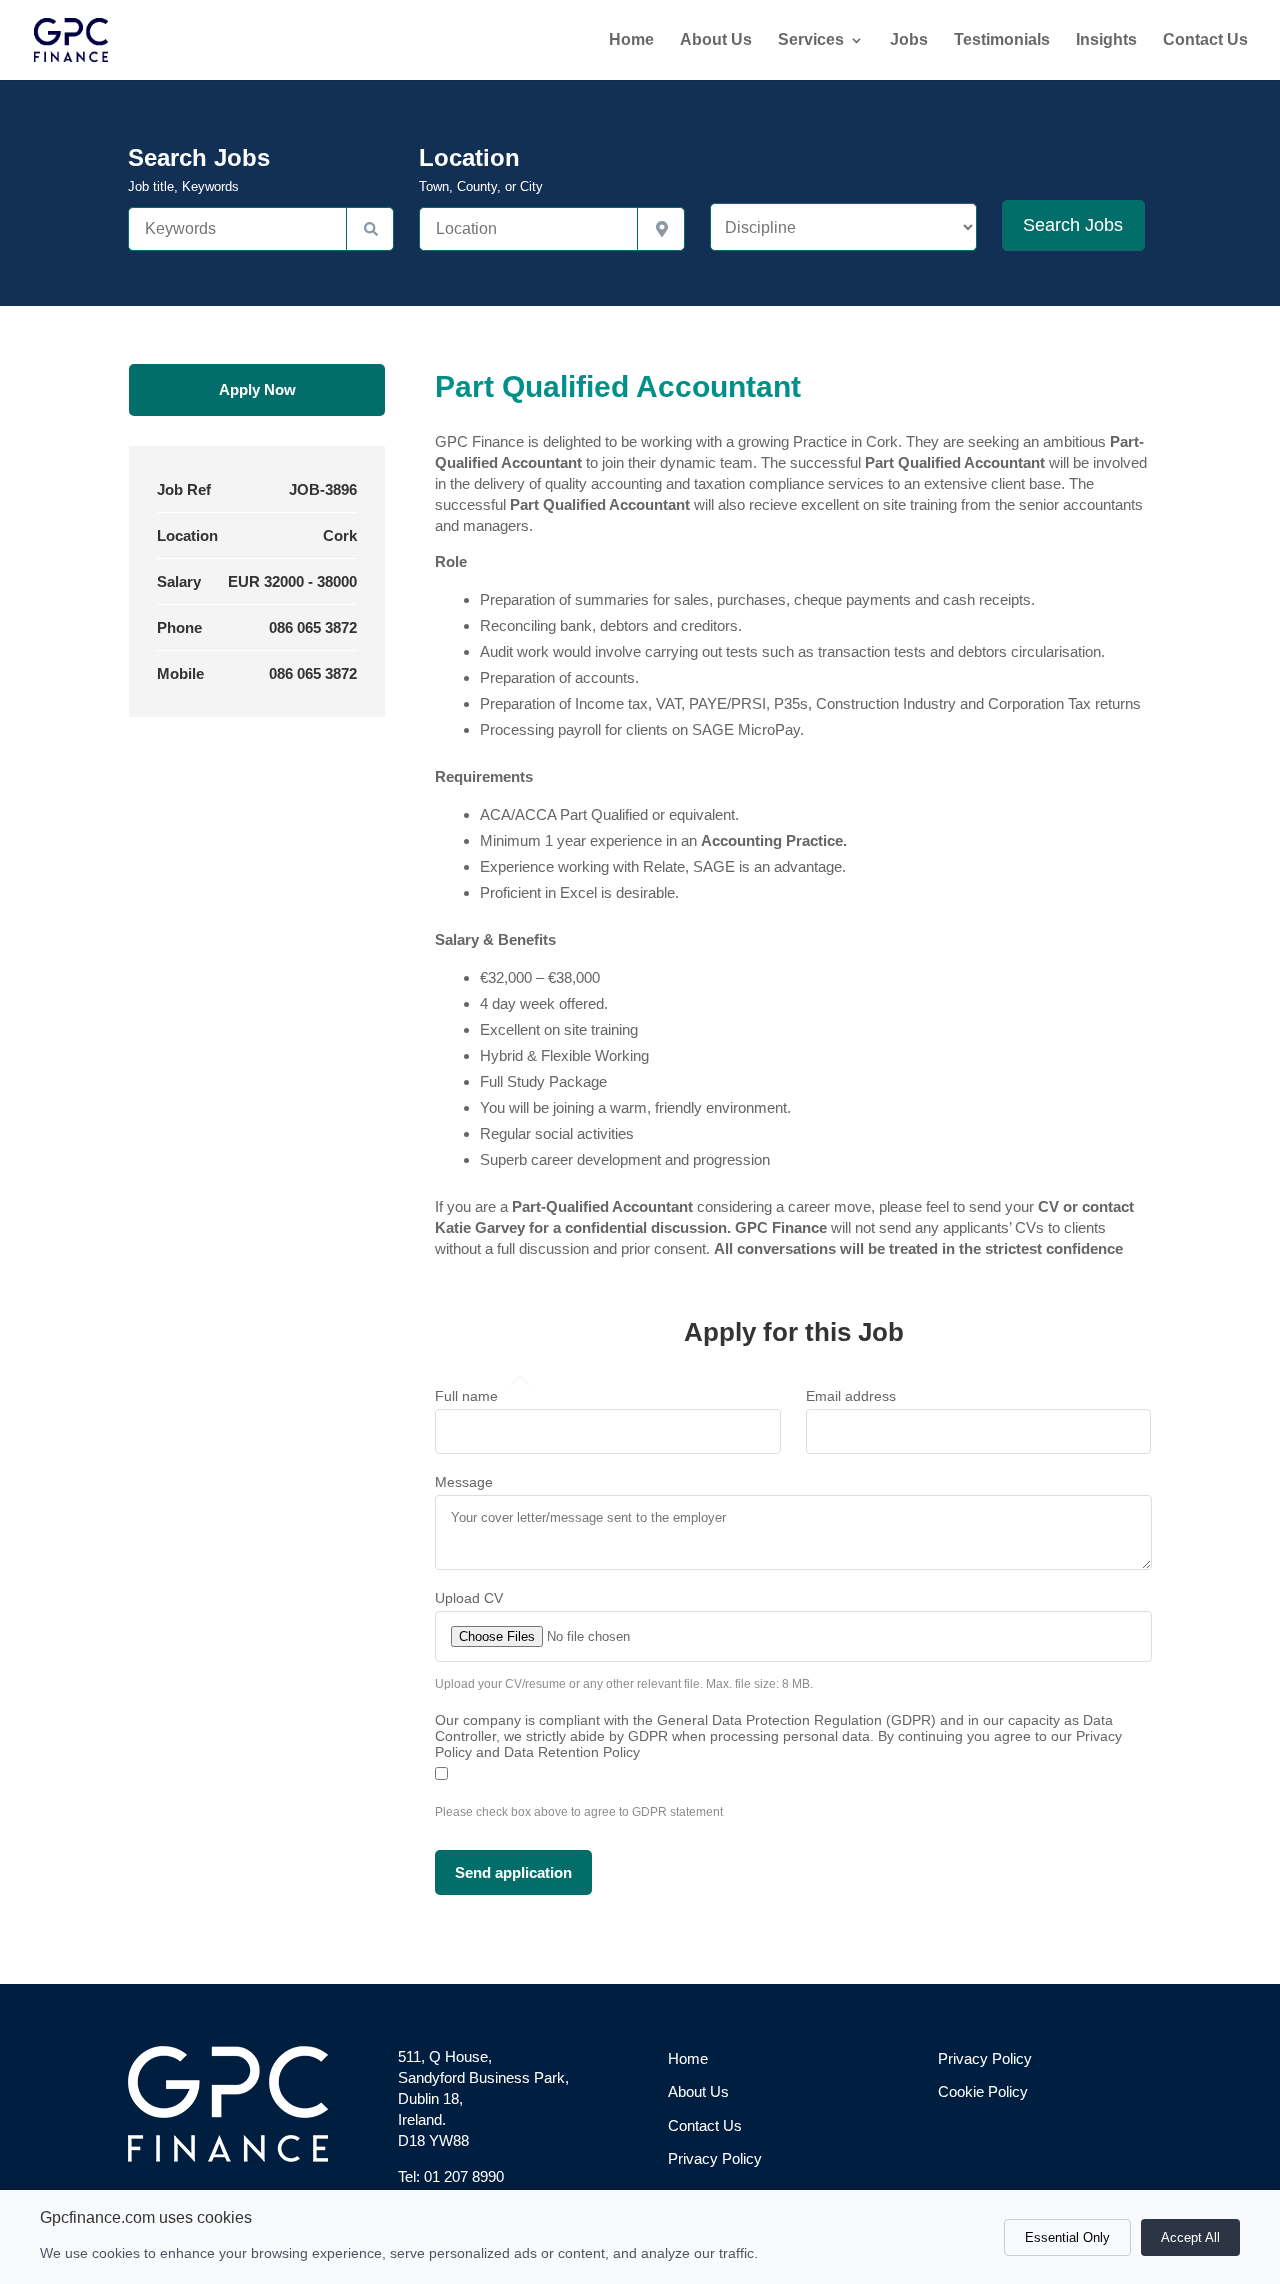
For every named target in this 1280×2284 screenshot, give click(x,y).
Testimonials (1002, 40)
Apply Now (257, 389)
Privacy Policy (715, 2158)
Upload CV (469, 1598)
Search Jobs (199, 169)
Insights (1106, 40)
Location (481, 169)
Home (631, 40)
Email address (851, 1396)
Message (464, 1482)
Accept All (1190, 2237)
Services (811, 40)
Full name (466, 1396)
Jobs (909, 40)
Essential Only (1067, 2237)
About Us (716, 40)
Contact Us (1205, 40)
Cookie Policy (983, 2091)
